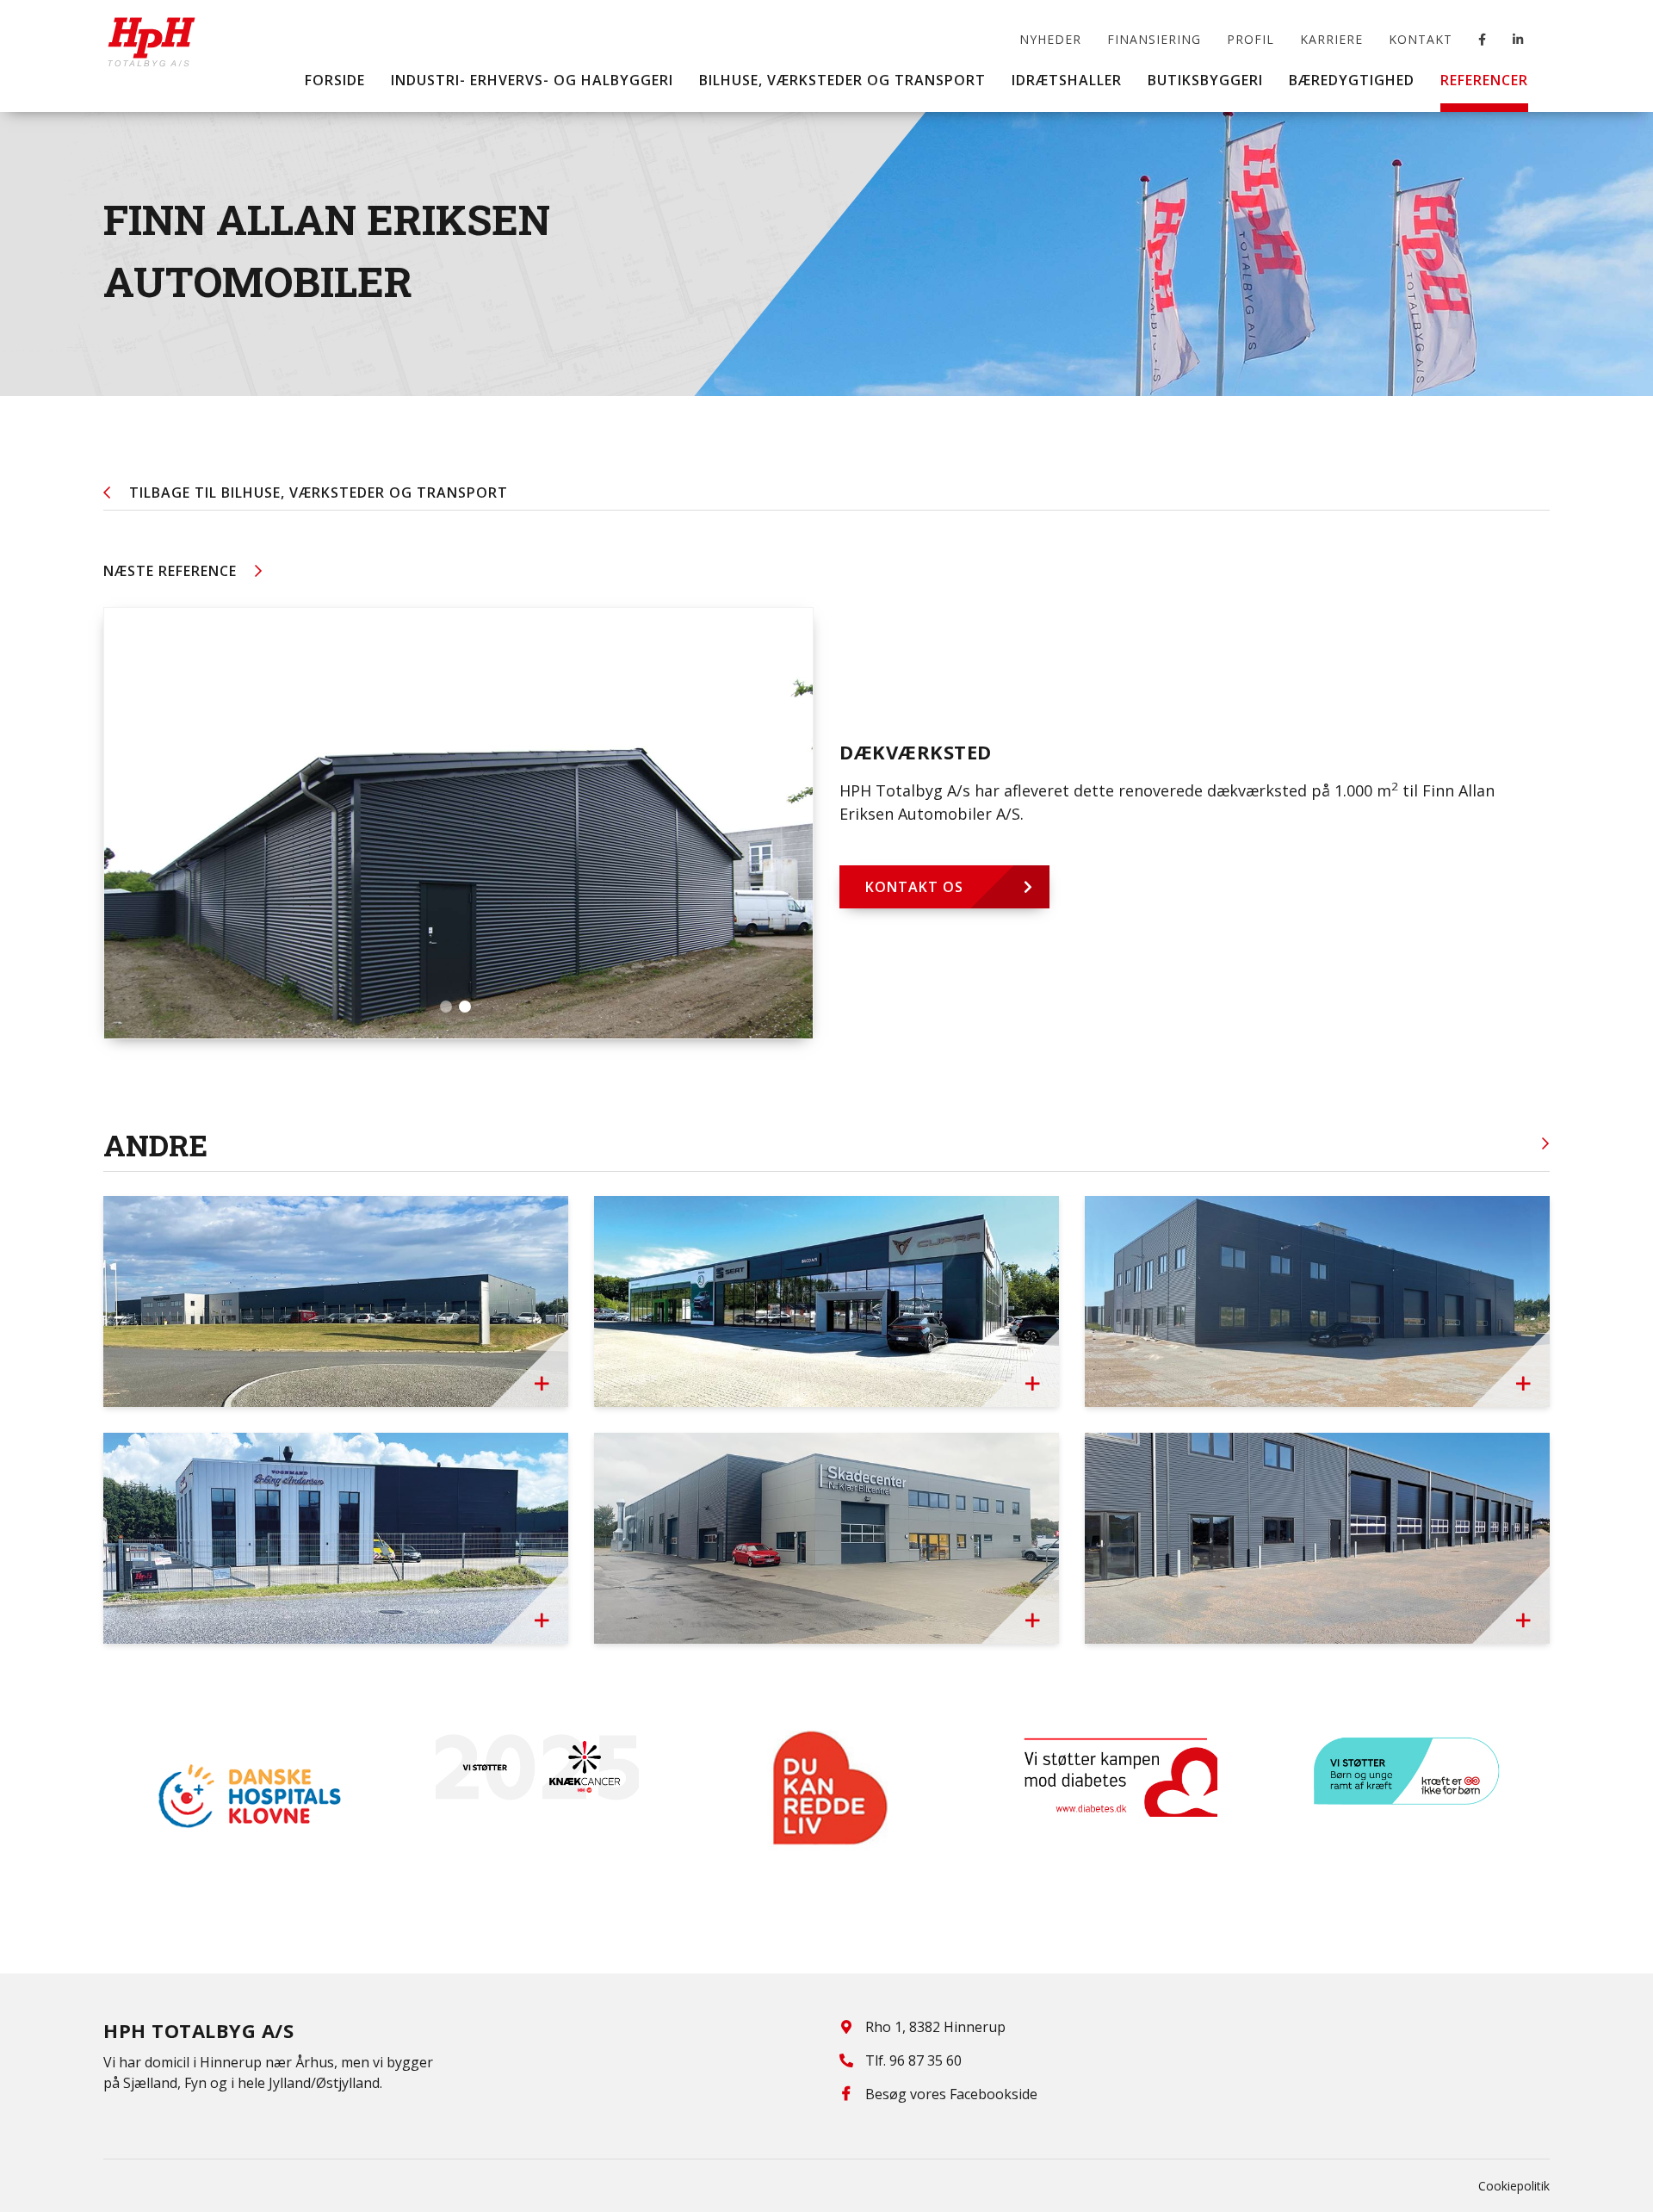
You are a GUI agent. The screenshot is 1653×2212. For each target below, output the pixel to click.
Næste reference (170, 571)
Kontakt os (914, 887)
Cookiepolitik (1514, 2186)
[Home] (152, 30)
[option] (248, 1796)
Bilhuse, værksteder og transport (319, 493)
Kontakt (1421, 39)
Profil (1251, 39)
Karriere (1331, 39)
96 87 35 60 (926, 2060)
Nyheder (1050, 39)
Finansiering (1154, 39)
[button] (446, 1007)
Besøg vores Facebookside (951, 2094)
